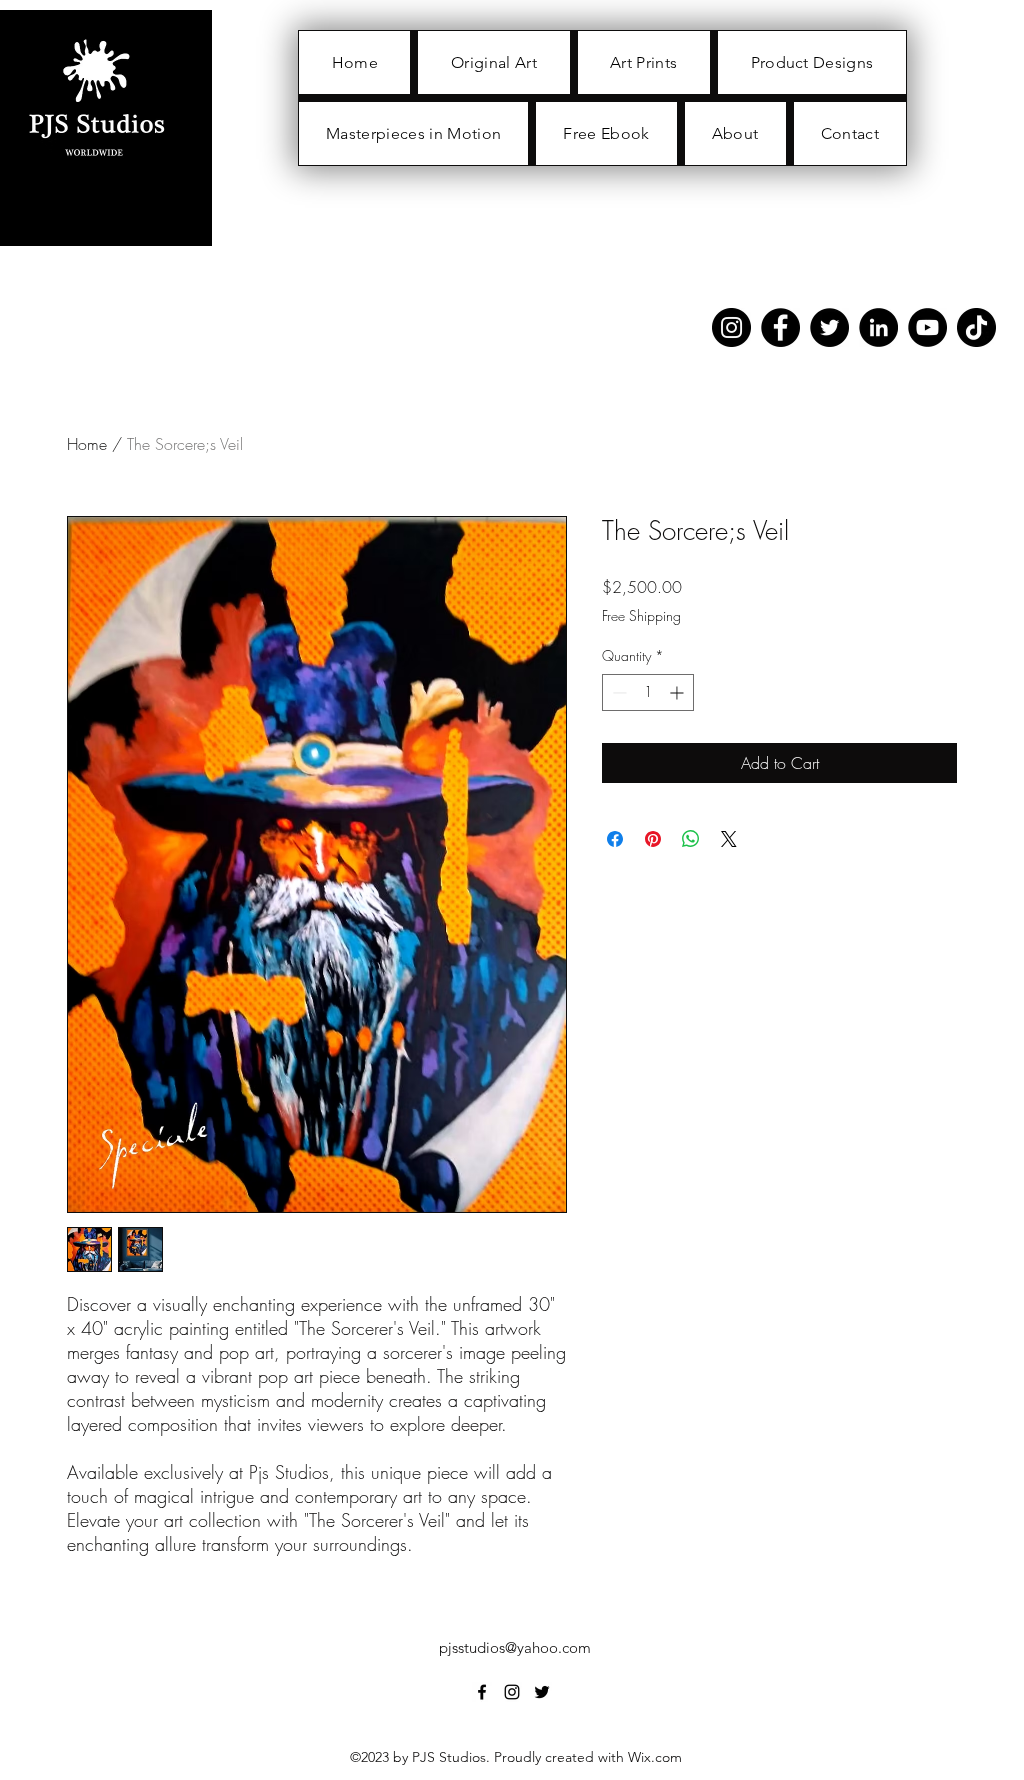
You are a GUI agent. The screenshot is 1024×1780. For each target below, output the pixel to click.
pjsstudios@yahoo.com (515, 1647)
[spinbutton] (648, 692)
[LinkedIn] (878, 327)
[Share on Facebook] (615, 839)
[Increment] (678, 692)
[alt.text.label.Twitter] (542, 1692)
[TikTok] (976, 327)
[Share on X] (729, 839)
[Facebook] (780, 327)
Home (87, 444)
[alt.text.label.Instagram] (512, 1692)
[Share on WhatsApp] (691, 839)
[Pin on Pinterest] (653, 839)
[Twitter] (829, 327)
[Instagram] (731, 327)
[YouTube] (927, 327)
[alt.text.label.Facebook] (482, 1692)
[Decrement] (617, 692)
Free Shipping (641, 615)
